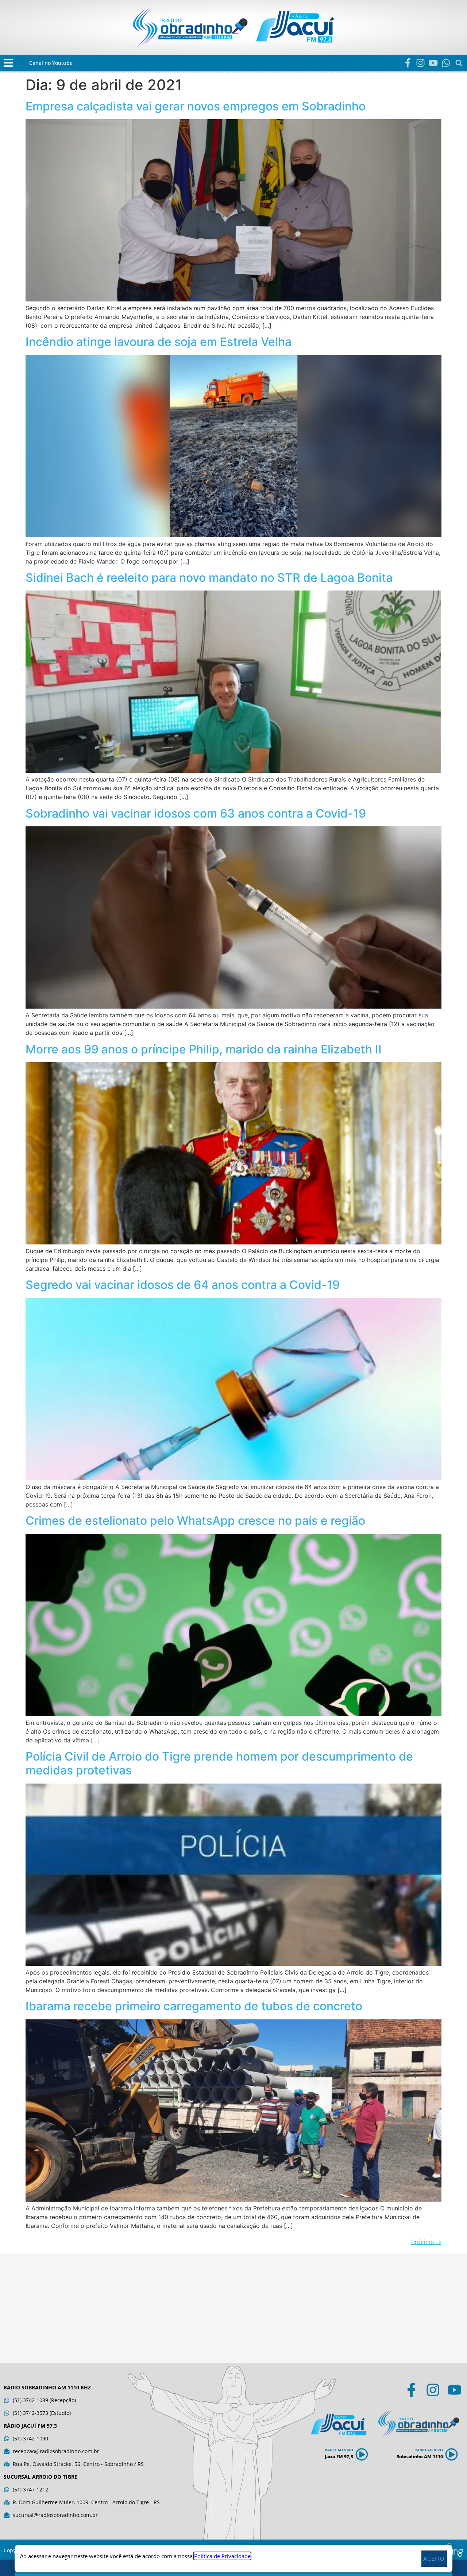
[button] (8, 63)
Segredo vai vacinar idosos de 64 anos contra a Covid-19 (183, 1285)
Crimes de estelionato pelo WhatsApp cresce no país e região (195, 1521)
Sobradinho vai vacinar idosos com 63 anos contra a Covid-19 (196, 813)
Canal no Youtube (51, 63)
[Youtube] (433, 63)
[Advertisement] (233, 2308)
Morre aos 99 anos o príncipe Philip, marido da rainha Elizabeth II (204, 1049)
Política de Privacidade (222, 2556)
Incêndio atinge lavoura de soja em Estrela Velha (159, 342)
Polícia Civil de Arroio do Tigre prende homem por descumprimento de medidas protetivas (219, 1763)
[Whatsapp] (446, 63)
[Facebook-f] (408, 63)
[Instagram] (420, 63)
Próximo (426, 2242)
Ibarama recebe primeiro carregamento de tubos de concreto (194, 2006)
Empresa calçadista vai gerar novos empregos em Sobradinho (196, 106)
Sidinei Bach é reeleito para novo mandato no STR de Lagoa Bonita (209, 578)
